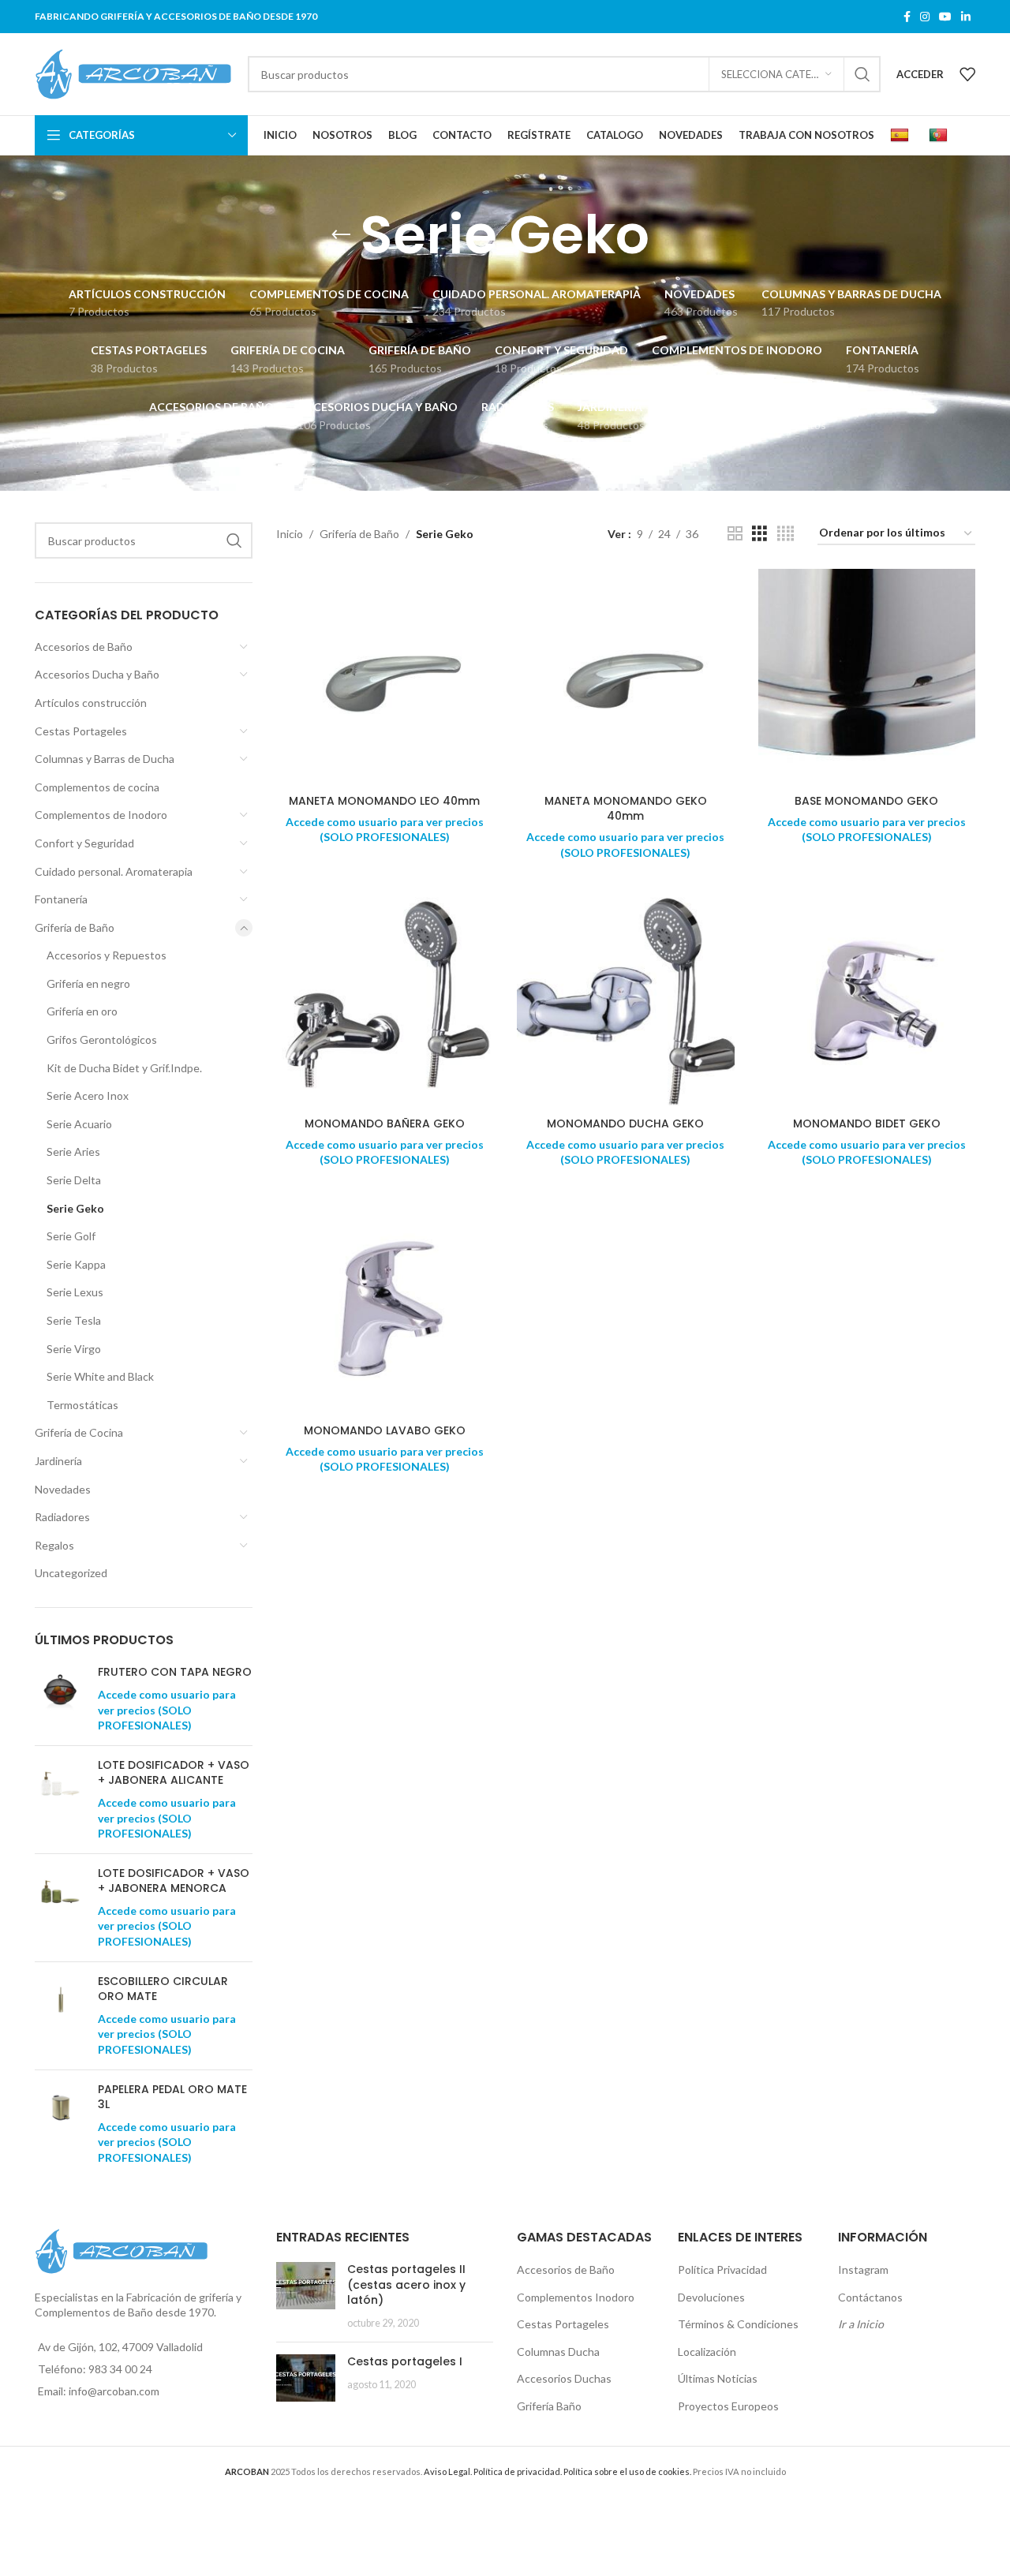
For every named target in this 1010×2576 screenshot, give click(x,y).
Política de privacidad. (518, 2471)
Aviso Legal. (448, 2471)
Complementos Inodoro (576, 2297)
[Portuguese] (940, 136)
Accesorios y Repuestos (107, 955)
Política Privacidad (722, 2269)
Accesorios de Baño (84, 647)
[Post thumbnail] (306, 2296)
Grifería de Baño (75, 927)
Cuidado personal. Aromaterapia (114, 871)
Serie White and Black (100, 1376)
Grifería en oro (82, 1011)
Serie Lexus (75, 1292)
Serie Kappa (76, 1264)
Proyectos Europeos (728, 2406)
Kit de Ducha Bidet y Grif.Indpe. (124, 1068)
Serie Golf (71, 1236)
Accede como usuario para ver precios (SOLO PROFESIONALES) (167, 1710)
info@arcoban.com (114, 2391)
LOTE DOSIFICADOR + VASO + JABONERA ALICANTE (174, 1773)
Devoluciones (711, 2297)
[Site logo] (133, 73)
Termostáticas (82, 1405)
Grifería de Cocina (79, 1432)
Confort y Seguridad (84, 843)
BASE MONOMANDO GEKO (866, 801)
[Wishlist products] (967, 74)
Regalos (54, 1545)
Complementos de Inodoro (101, 815)
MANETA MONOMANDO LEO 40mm (384, 801)
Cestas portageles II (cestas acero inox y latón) (406, 2284)
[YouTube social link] (945, 17)
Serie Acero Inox (88, 1095)
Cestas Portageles (81, 731)
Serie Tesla (74, 1320)
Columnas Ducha (558, 2352)
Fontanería (61, 899)
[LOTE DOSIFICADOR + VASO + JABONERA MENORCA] (60, 1908)
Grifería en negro (88, 983)
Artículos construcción (91, 703)
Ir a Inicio (861, 2324)
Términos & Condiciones (738, 2324)
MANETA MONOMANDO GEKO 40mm (626, 809)
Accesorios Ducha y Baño (97, 674)
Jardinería (58, 1461)
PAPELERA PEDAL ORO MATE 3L (172, 2097)
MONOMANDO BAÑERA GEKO (385, 1123)
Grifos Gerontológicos (102, 1039)
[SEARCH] (862, 74)
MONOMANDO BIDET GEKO (867, 1123)
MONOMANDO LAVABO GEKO (385, 1430)
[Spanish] (902, 136)
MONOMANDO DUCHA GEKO (625, 1123)
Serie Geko (75, 1208)
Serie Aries (73, 1152)
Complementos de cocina (97, 787)
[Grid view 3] (759, 534)
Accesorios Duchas (564, 2378)
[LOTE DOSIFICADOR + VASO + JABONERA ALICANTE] (60, 1800)
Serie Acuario (79, 1124)
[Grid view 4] (786, 534)
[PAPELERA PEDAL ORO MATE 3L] (60, 2124)
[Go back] (341, 235)
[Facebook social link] (907, 17)
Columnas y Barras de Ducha (105, 759)
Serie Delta (74, 1180)
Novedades (63, 1489)
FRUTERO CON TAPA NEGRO (175, 1672)
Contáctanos (870, 2297)
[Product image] (385, 1000)
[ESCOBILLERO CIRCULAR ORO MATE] (60, 2016)
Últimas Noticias (718, 2378)
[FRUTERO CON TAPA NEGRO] (60, 1699)
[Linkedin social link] (966, 17)
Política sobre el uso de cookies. (627, 2471)
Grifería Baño (549, 2406)
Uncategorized (71, 1573)
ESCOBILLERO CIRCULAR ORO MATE (163, 1989)
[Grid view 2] (735, 534)
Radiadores (62, 1517)
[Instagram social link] (925, 17)
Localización (707, 2352)
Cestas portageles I (405, 2361)
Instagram (863, 2269)
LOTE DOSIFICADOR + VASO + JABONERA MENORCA (174, 1881)
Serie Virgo (74, 1349)
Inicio (290, 534)
